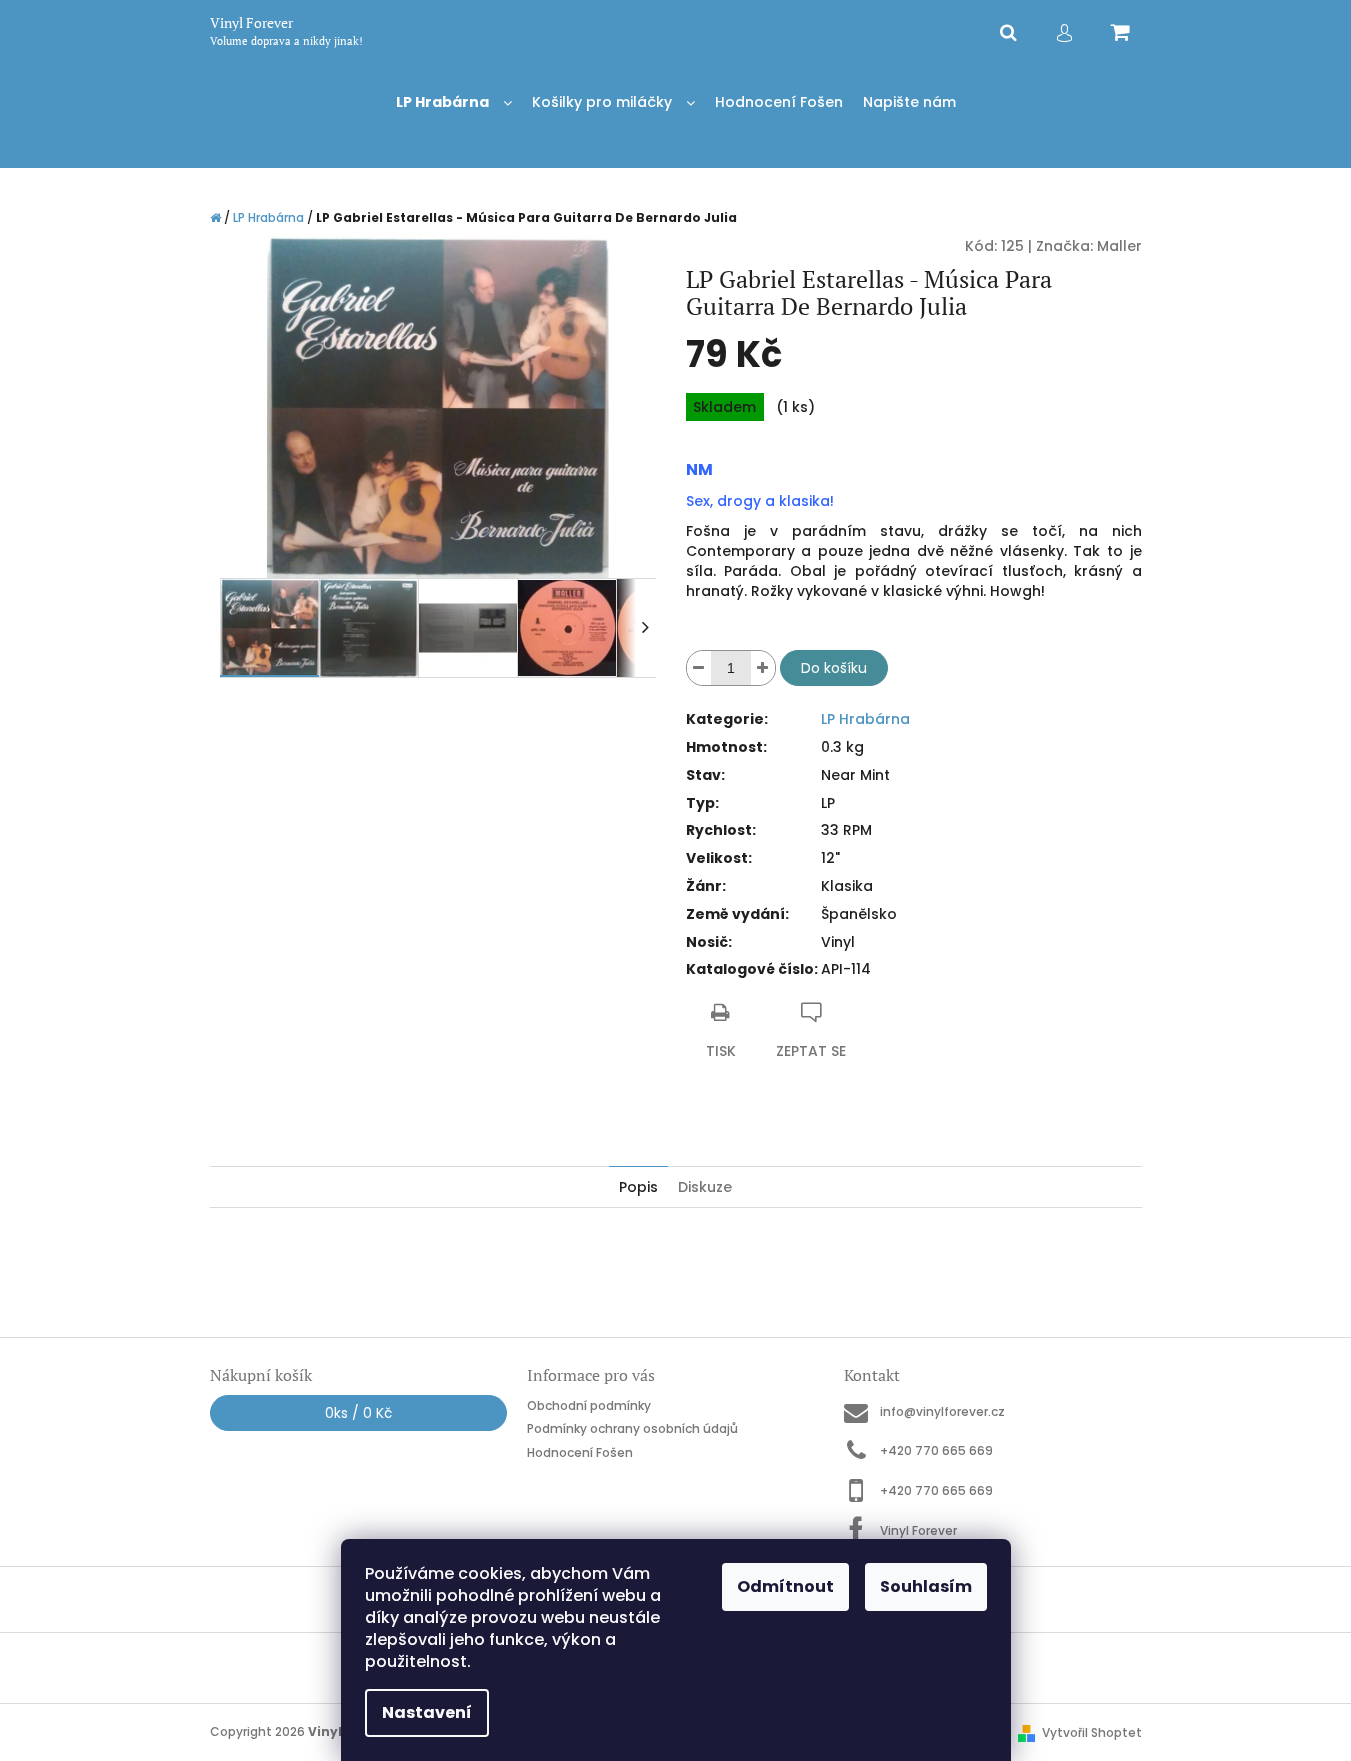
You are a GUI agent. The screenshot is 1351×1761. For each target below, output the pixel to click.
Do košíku (834, 668)
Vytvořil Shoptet (1092, 1732)
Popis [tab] (638, 1187)
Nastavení (427, 1712)
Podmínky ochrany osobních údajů (632, 1428)
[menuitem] (454, 102)
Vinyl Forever (918, 1530)
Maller (1119, 246)
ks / (358, 1413)
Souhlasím (926, 1586)
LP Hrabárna (865, 719)
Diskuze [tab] (705, 1187)
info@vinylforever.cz (942, 1411)
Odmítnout (785, 1586)
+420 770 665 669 (936, 1450)
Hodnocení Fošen (580, 1452)
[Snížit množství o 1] (699, 668)
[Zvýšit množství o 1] (763, 668)
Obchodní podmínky (589, 1405)
